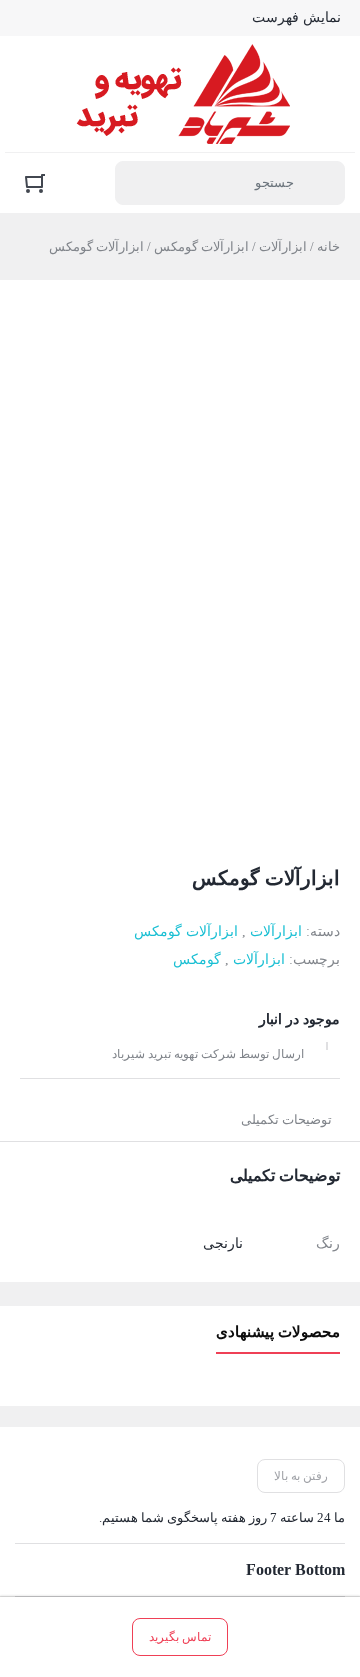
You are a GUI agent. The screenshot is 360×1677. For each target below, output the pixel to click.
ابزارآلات (283, 246)
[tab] (286, 1120)
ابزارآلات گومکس (201, 246)
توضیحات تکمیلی (286, 1119)
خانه (328, 246)
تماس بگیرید (180, 1637)
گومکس (197, 959)
